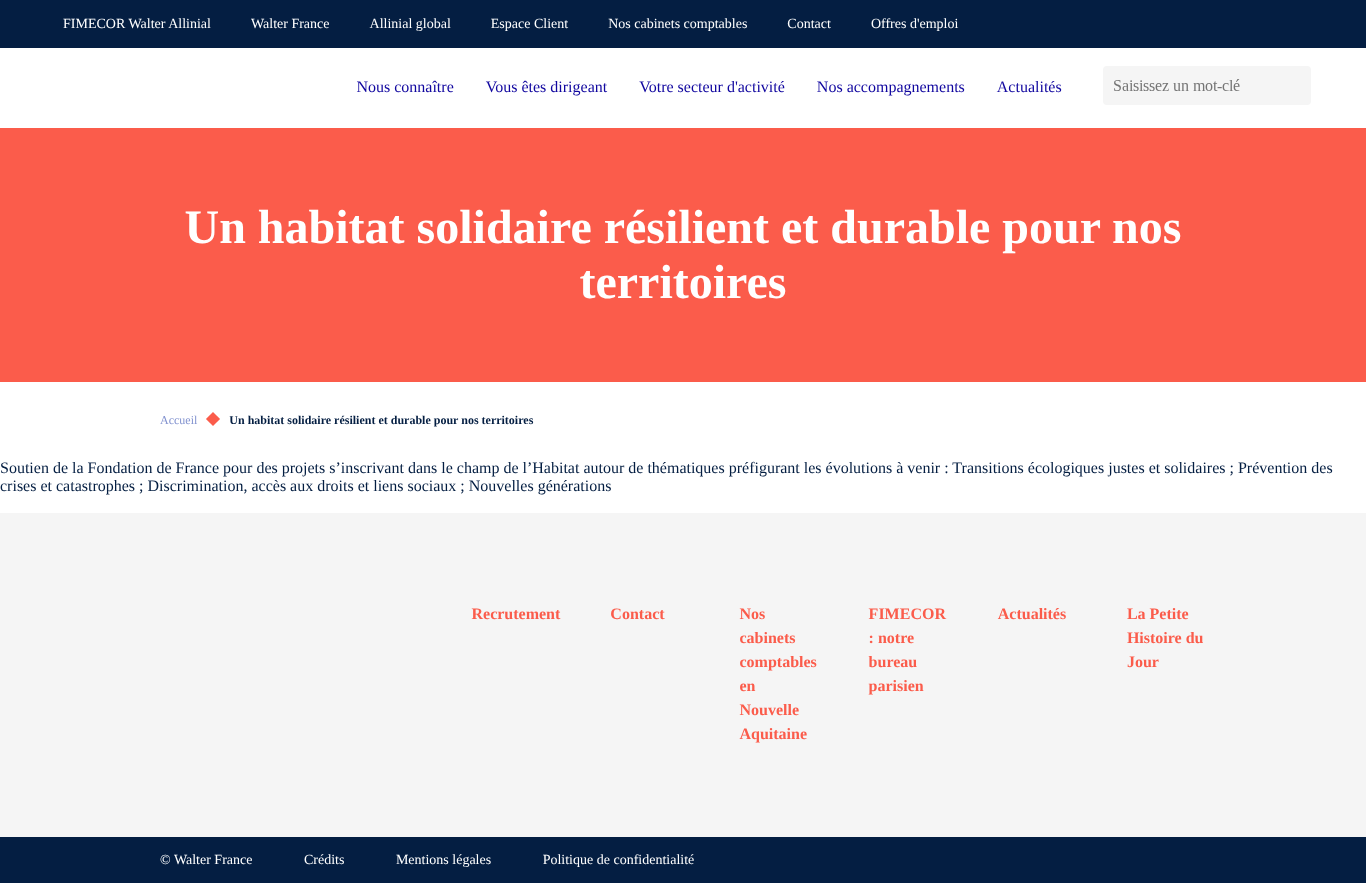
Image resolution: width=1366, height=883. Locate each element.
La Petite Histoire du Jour (1165, 638)
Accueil (178, 420)
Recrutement (516, 614)
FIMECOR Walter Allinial (137, 24)
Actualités (1029, 87)
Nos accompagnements (891, 87)
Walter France (290, 24)
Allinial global (410, 24)
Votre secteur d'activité (712, 87)
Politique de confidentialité (619, 860)
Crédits (324, 860)
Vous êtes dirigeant (546, 87)
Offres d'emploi (914, 24)
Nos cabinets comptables (677, 24)
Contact (809, 24)
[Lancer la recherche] (1295, 85)
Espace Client (529, 24)
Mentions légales (443, 860)
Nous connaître (404, 87)
